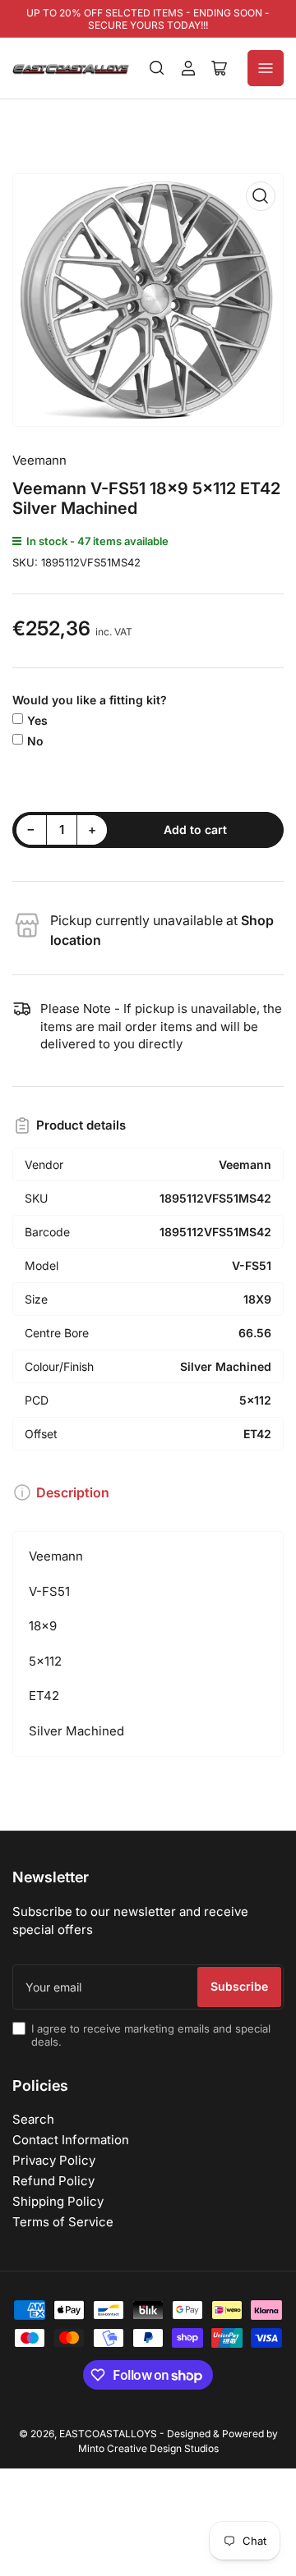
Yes (37, 720)
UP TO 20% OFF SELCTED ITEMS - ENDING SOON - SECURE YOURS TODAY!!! (148, 19)
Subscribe (239, 1986)
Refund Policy (53, 2181)
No (35, 741)
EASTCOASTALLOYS (108, 2434)
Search (33, 2119)
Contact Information (71, 2140)
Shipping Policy (58, 2201)
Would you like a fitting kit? (90, 700)
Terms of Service (63, 2222)
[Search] (157, 68)
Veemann (39, 460)
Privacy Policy (54, 2160)
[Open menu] (266, 68)
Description (73, 1492)
